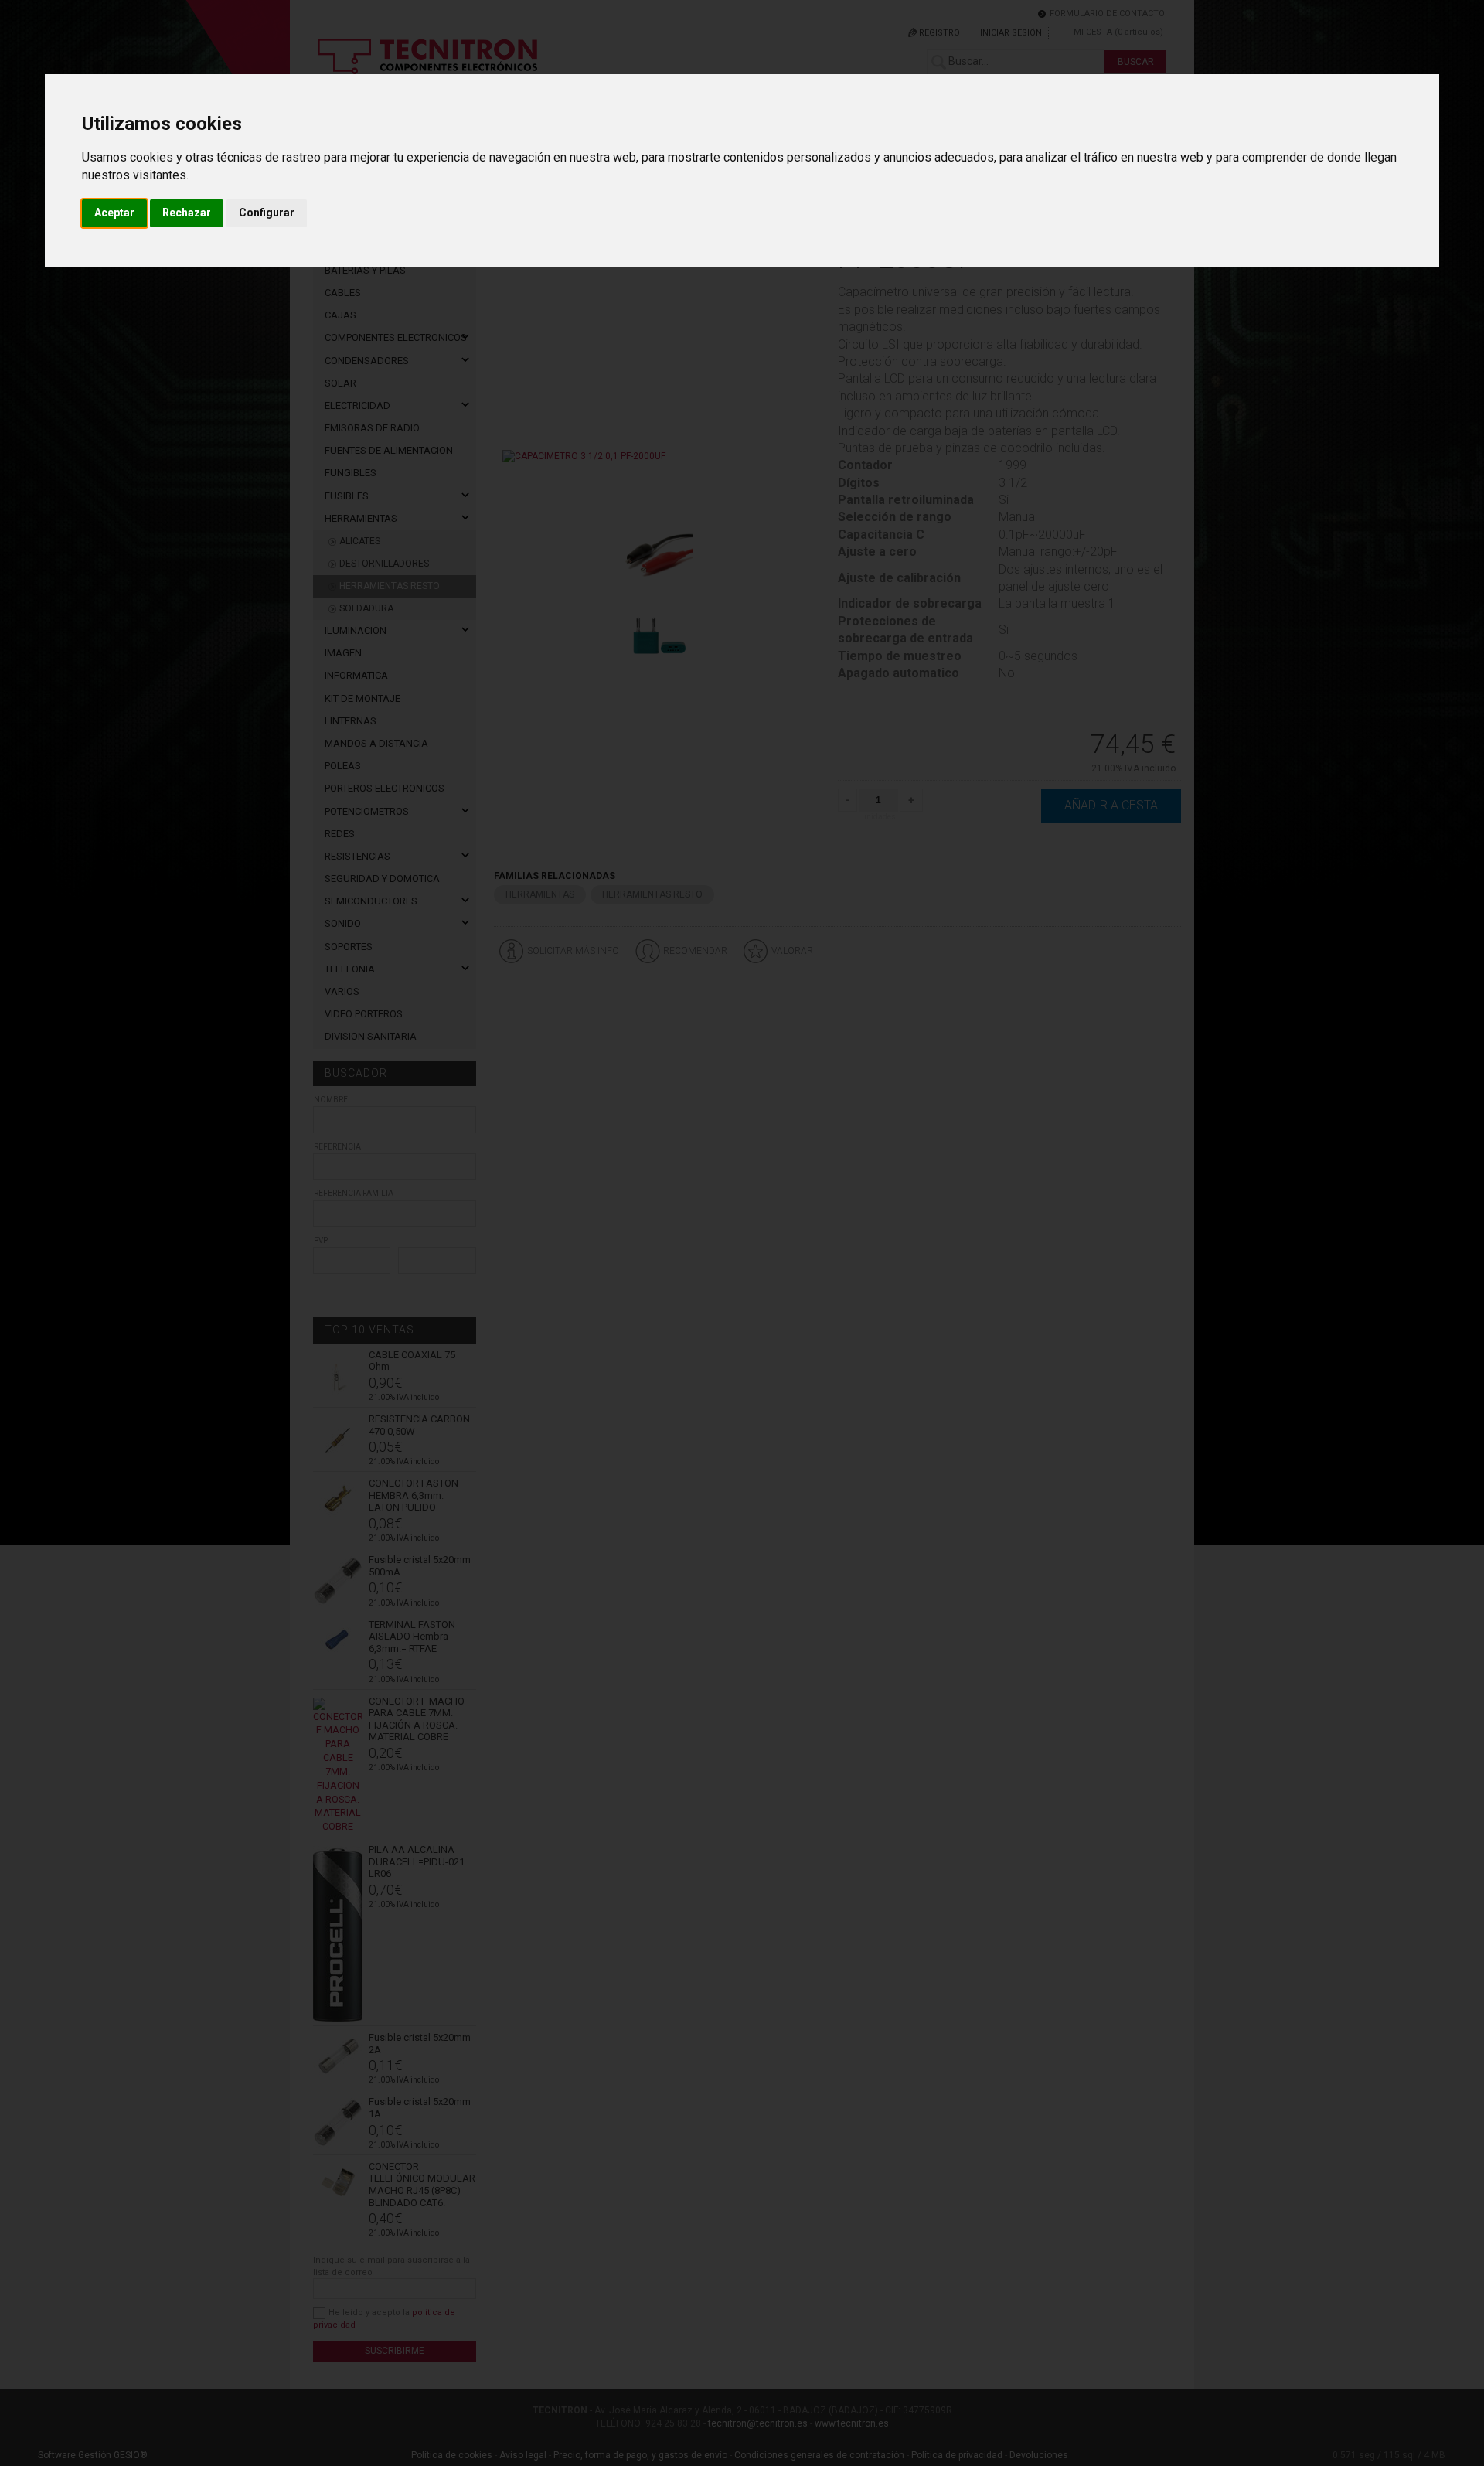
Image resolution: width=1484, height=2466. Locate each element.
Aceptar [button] (114, 213)
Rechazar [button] (187, 213)
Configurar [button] (267, 213)
